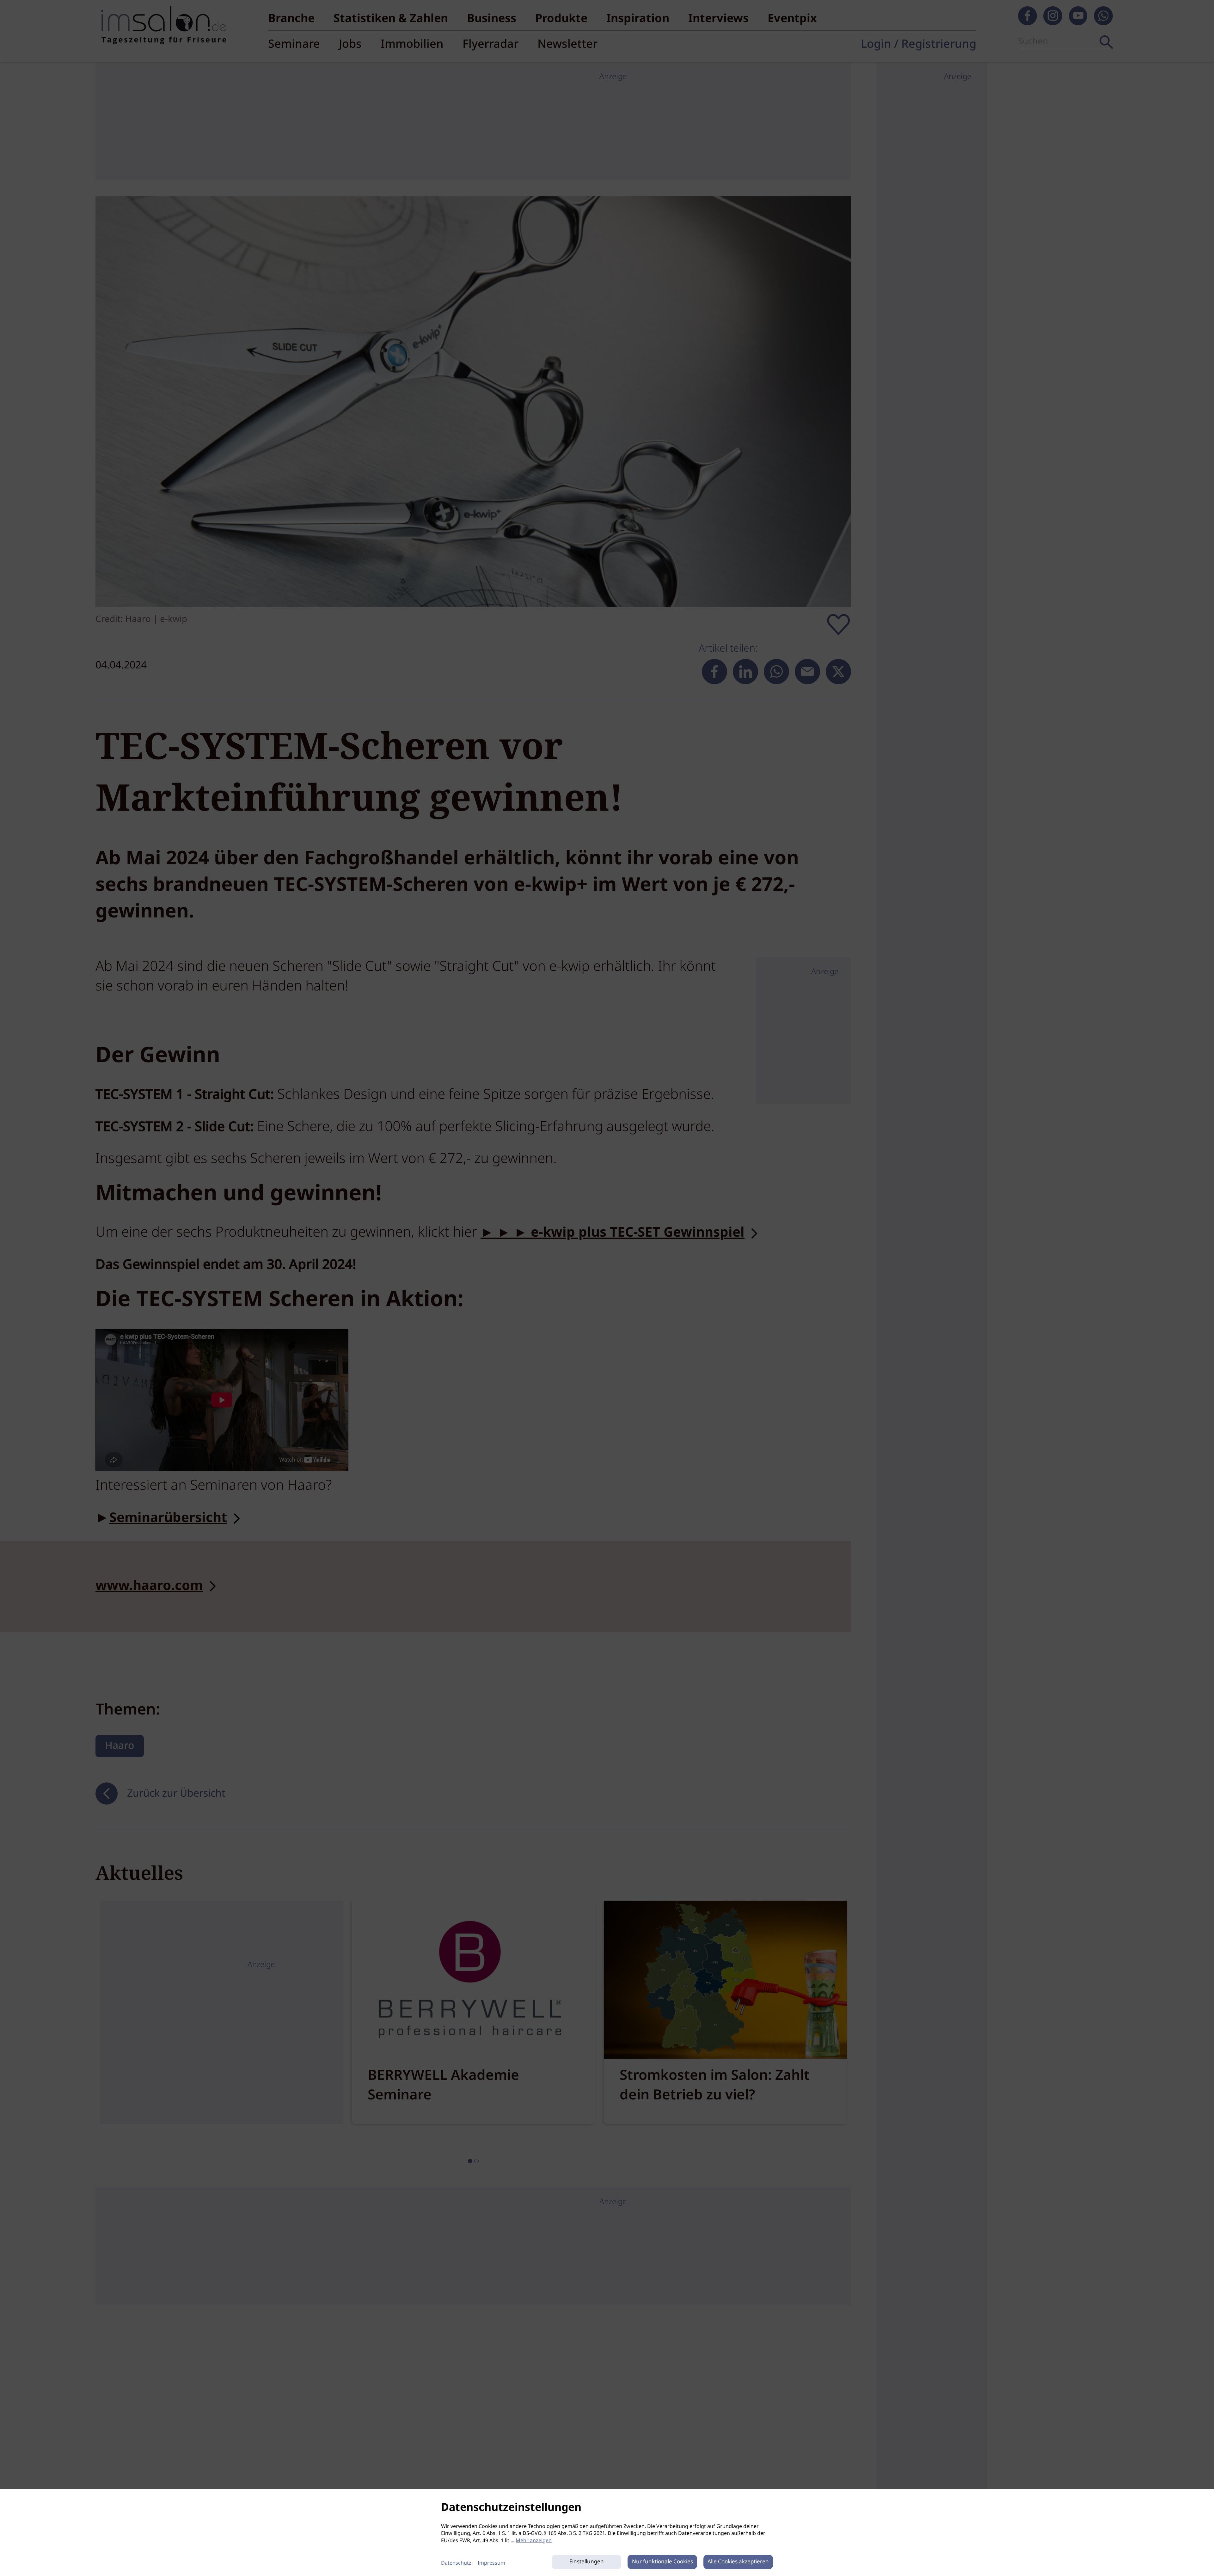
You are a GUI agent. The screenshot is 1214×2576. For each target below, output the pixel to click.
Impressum (491, 2563)
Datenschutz (456, 2563)
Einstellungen (587, 2562)
